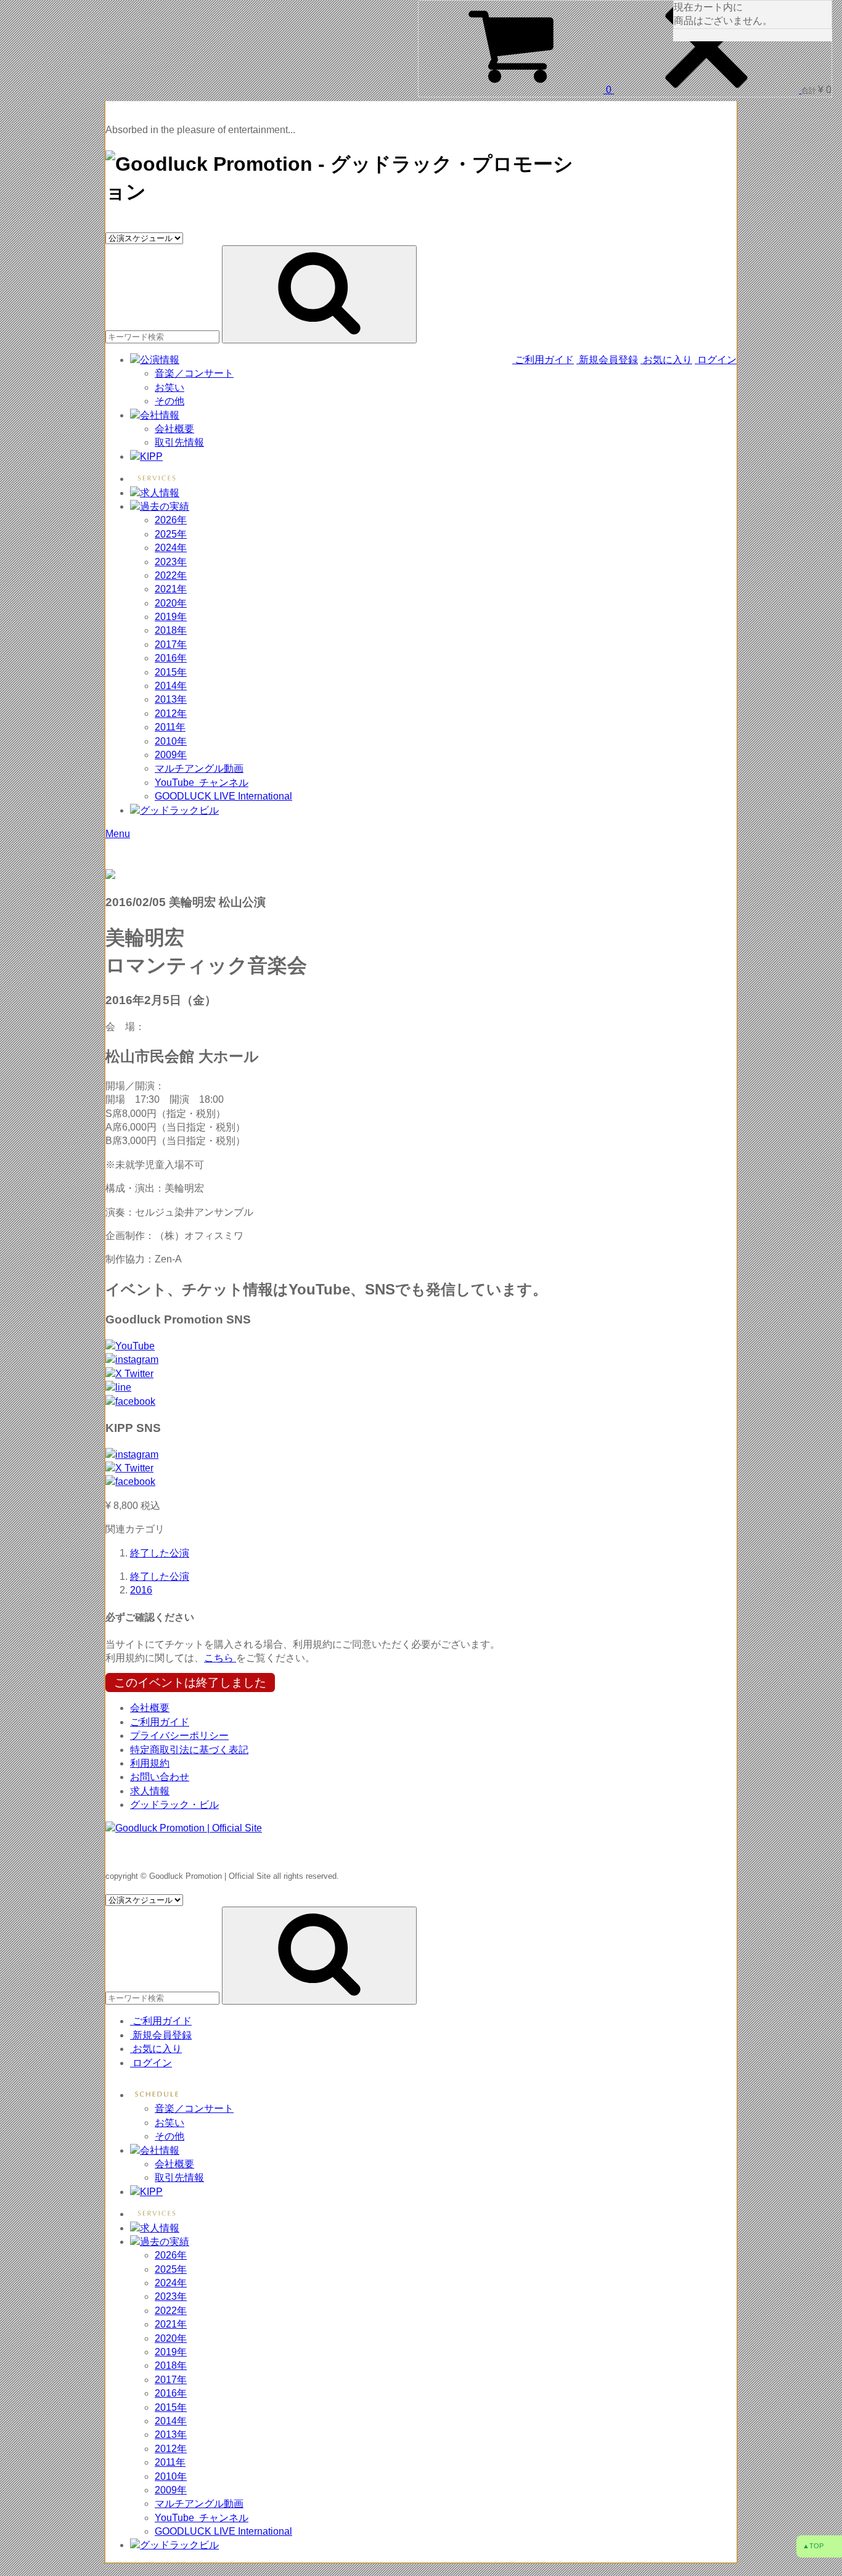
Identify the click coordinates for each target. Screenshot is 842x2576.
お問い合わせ (160, 1777)
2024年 (171, 548)
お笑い (170, 387)
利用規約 (150, 1763)
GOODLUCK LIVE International (223, 796)
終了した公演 (160, 1553)
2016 (141, 1590)
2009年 (171, 755)
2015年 (171, 672)
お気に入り (666, 360)
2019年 (171, 617)
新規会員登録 (607, 360)
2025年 (171, 534)
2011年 (170, 727)
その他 (170, 401)
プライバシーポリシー (179, 1736)
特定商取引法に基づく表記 (189, 1750)
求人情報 (150, 1791)
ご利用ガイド (544, 360)
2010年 (171, 741)
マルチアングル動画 (199, 768)
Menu (118, 834)
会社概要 (174, 429)
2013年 (171, 699)
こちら (220, 1658)
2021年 (171, 589)
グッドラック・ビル (174, 1805)
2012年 (171, 714)
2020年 (171, 603)
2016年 (171, 658)
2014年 (171, 686)
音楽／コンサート (194, 373)
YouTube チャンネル (202, 783)
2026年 (171, 520)
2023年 (171, 562)
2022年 (171, 575)
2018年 (171, 630)
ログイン (716, 360)
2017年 (171, 644)
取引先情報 (179, 442)
